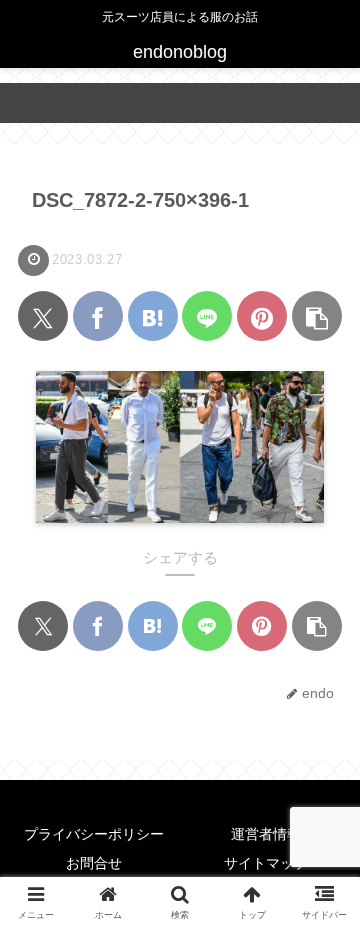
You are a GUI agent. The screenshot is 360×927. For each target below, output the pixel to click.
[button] (317, 316)
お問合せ (94, 863)
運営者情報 (266, 834)
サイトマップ (266, 863)
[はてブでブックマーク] (153, 316)
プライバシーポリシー (94, 834)
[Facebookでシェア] (98, 316)
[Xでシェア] (43, 316)
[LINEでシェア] (207, 316)
